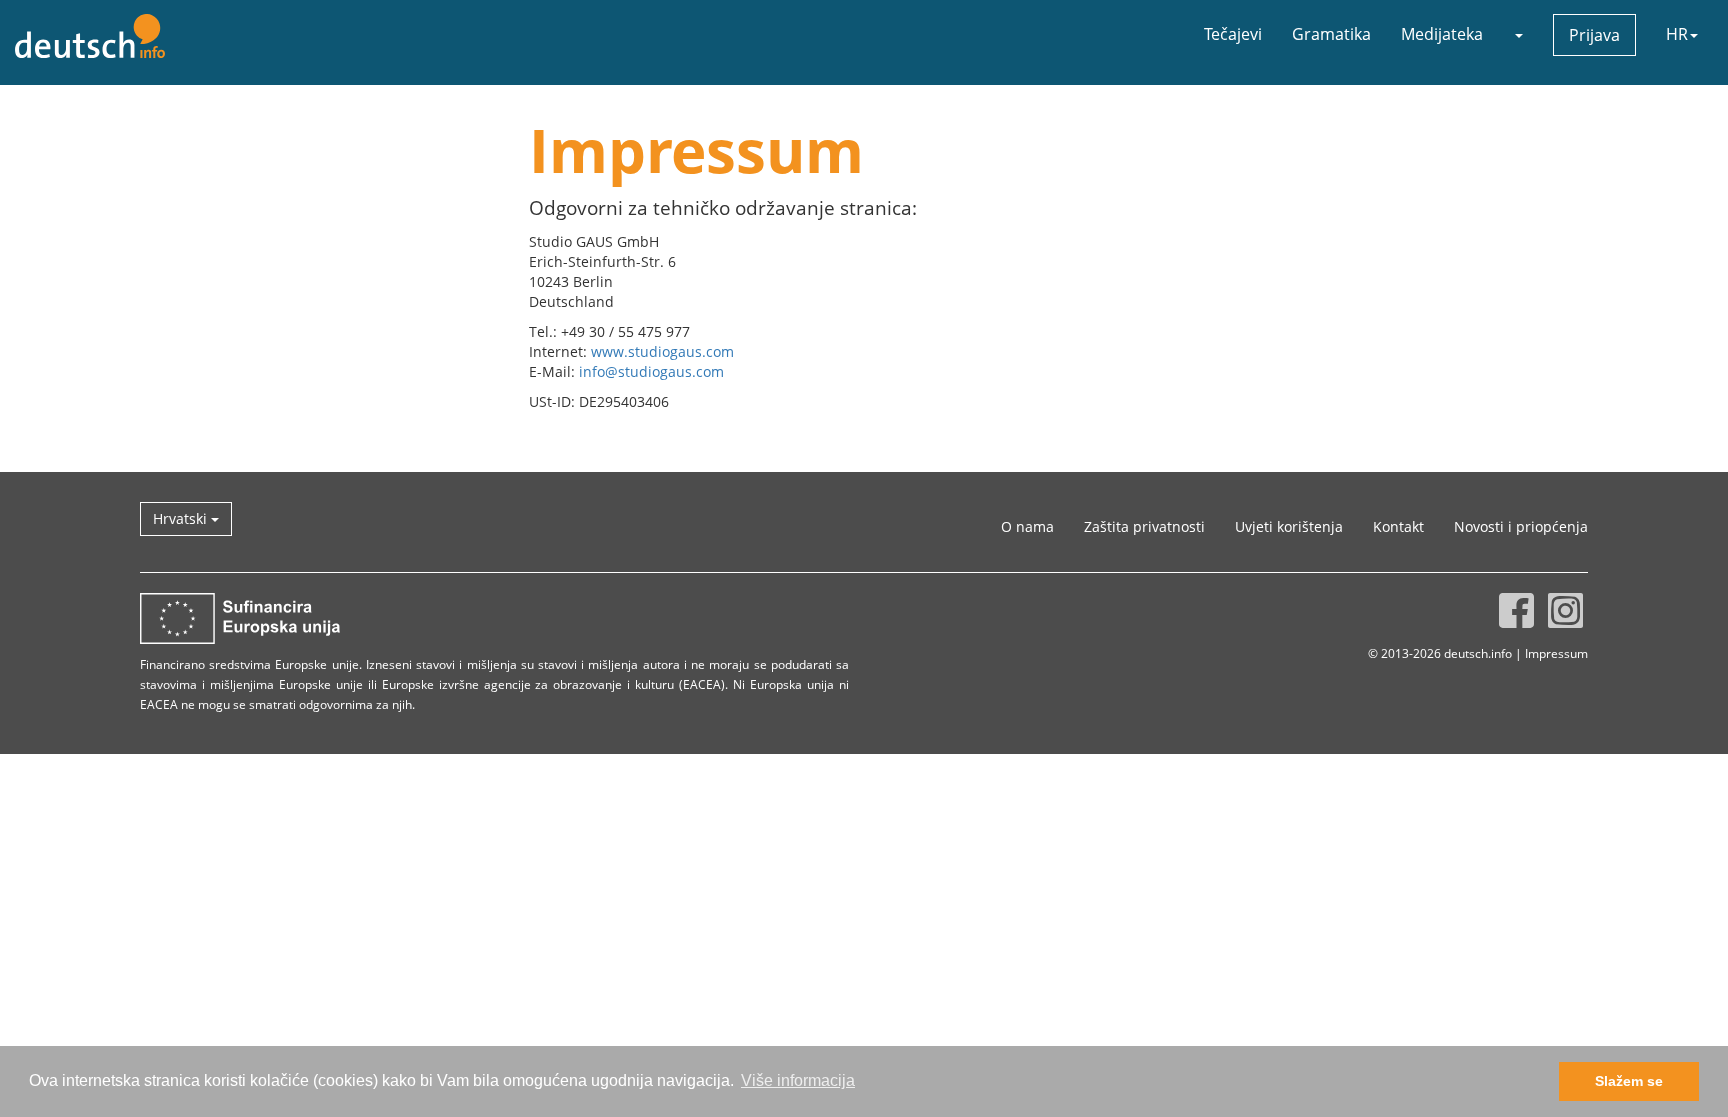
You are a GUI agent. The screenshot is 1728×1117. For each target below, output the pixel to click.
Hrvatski (182, 518)
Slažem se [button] (1629, 1081)
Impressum (1556, 653)
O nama (1027, 526)
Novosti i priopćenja (1521, 526)
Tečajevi (1233, 34)
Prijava (1594, 35)
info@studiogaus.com (651, 371)
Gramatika (1331, 34)
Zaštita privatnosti (1144, 526)
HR (1677, 34)
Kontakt (1398, 526)
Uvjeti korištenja (1289, 526)
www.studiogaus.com (662, 351)
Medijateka (1442, 34)
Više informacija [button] (798, 1080)
